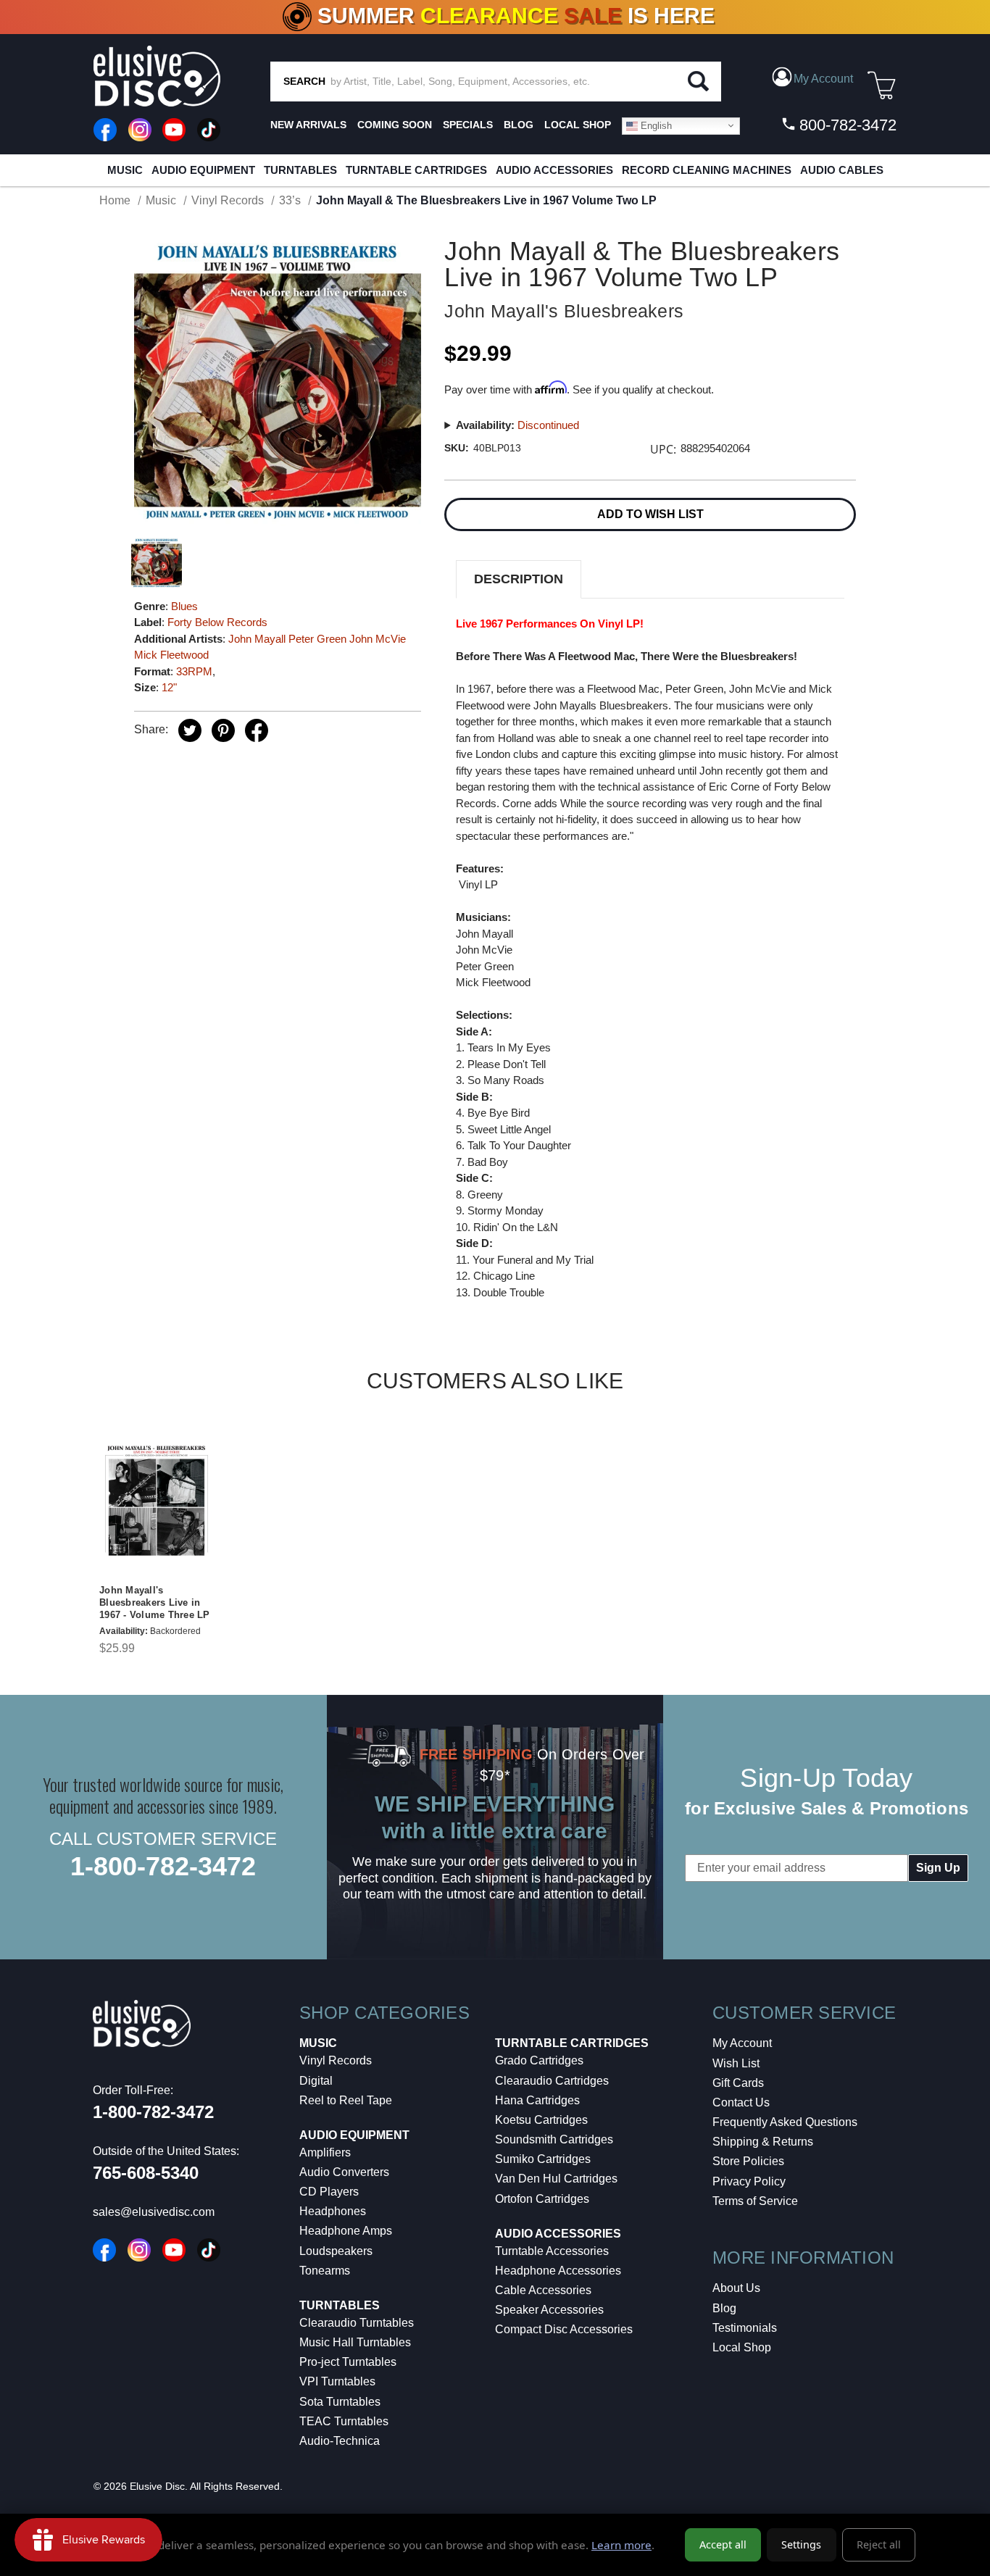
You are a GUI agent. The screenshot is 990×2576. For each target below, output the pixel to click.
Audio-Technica (340, 2441)
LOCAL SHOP (578, 125)
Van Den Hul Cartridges (556, 2179)
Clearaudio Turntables (357, 2323)
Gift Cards (738, 2083)
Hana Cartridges (537, 2100)
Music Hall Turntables (355, 2342)
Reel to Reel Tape (346, 2100)
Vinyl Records (336, 2060)
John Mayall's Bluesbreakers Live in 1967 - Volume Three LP (155, 1602)
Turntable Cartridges (416, 170)
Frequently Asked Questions (785, 2122)
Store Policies (748, 2161)
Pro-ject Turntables (348, 2362)
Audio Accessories (554, 170)
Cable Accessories (543, 2290)
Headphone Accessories (558, 2271)
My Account (742, 2043)
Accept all (723, 2544)
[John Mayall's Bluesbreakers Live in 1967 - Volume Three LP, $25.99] (157, 1501)
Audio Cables (842, 170)
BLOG (519, 125)
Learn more (621, 2545)
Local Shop (742, 2347)
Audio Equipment (203, 170)
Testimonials (745, 2328)
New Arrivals (308, 125)
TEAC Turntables (344, 2421)
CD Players (329, 2192)
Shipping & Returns (763, 2142)
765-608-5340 (146, 2173)
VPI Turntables (337, 2381)
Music (125, 170)
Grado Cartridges (539, 2060)
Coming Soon (395, 125)
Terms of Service (755, 2201)
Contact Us (741, 2102)
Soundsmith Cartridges (554, 2139)
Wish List (736, 2063)
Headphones (333, 2211)
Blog (724, 2308)
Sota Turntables (340, 2402)
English (655, 125)
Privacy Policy (749, 2181)
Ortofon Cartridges (542, 2199)
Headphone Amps (346, 2231)
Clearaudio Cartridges (552, 2081)
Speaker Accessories (549, 2310)
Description (519, 579)
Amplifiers (325, 2152)
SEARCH (304, 81)
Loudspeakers (336, 2251)
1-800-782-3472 (163, 1866)
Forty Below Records (217, 622)
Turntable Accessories (552, 2251)
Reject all (879, 2544)
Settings (801, 2544)
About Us (736, 2288)
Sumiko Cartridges (543, 2159)
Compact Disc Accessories (564, 2329)
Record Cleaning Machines (707, 170)
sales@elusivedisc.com (154, 2212)
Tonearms (325, 2271)
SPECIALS (468, 125)
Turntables (300, 170)
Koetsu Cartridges (541, 2120)
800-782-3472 (846, 125)
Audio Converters (344, 2172)
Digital (316, 2081)
